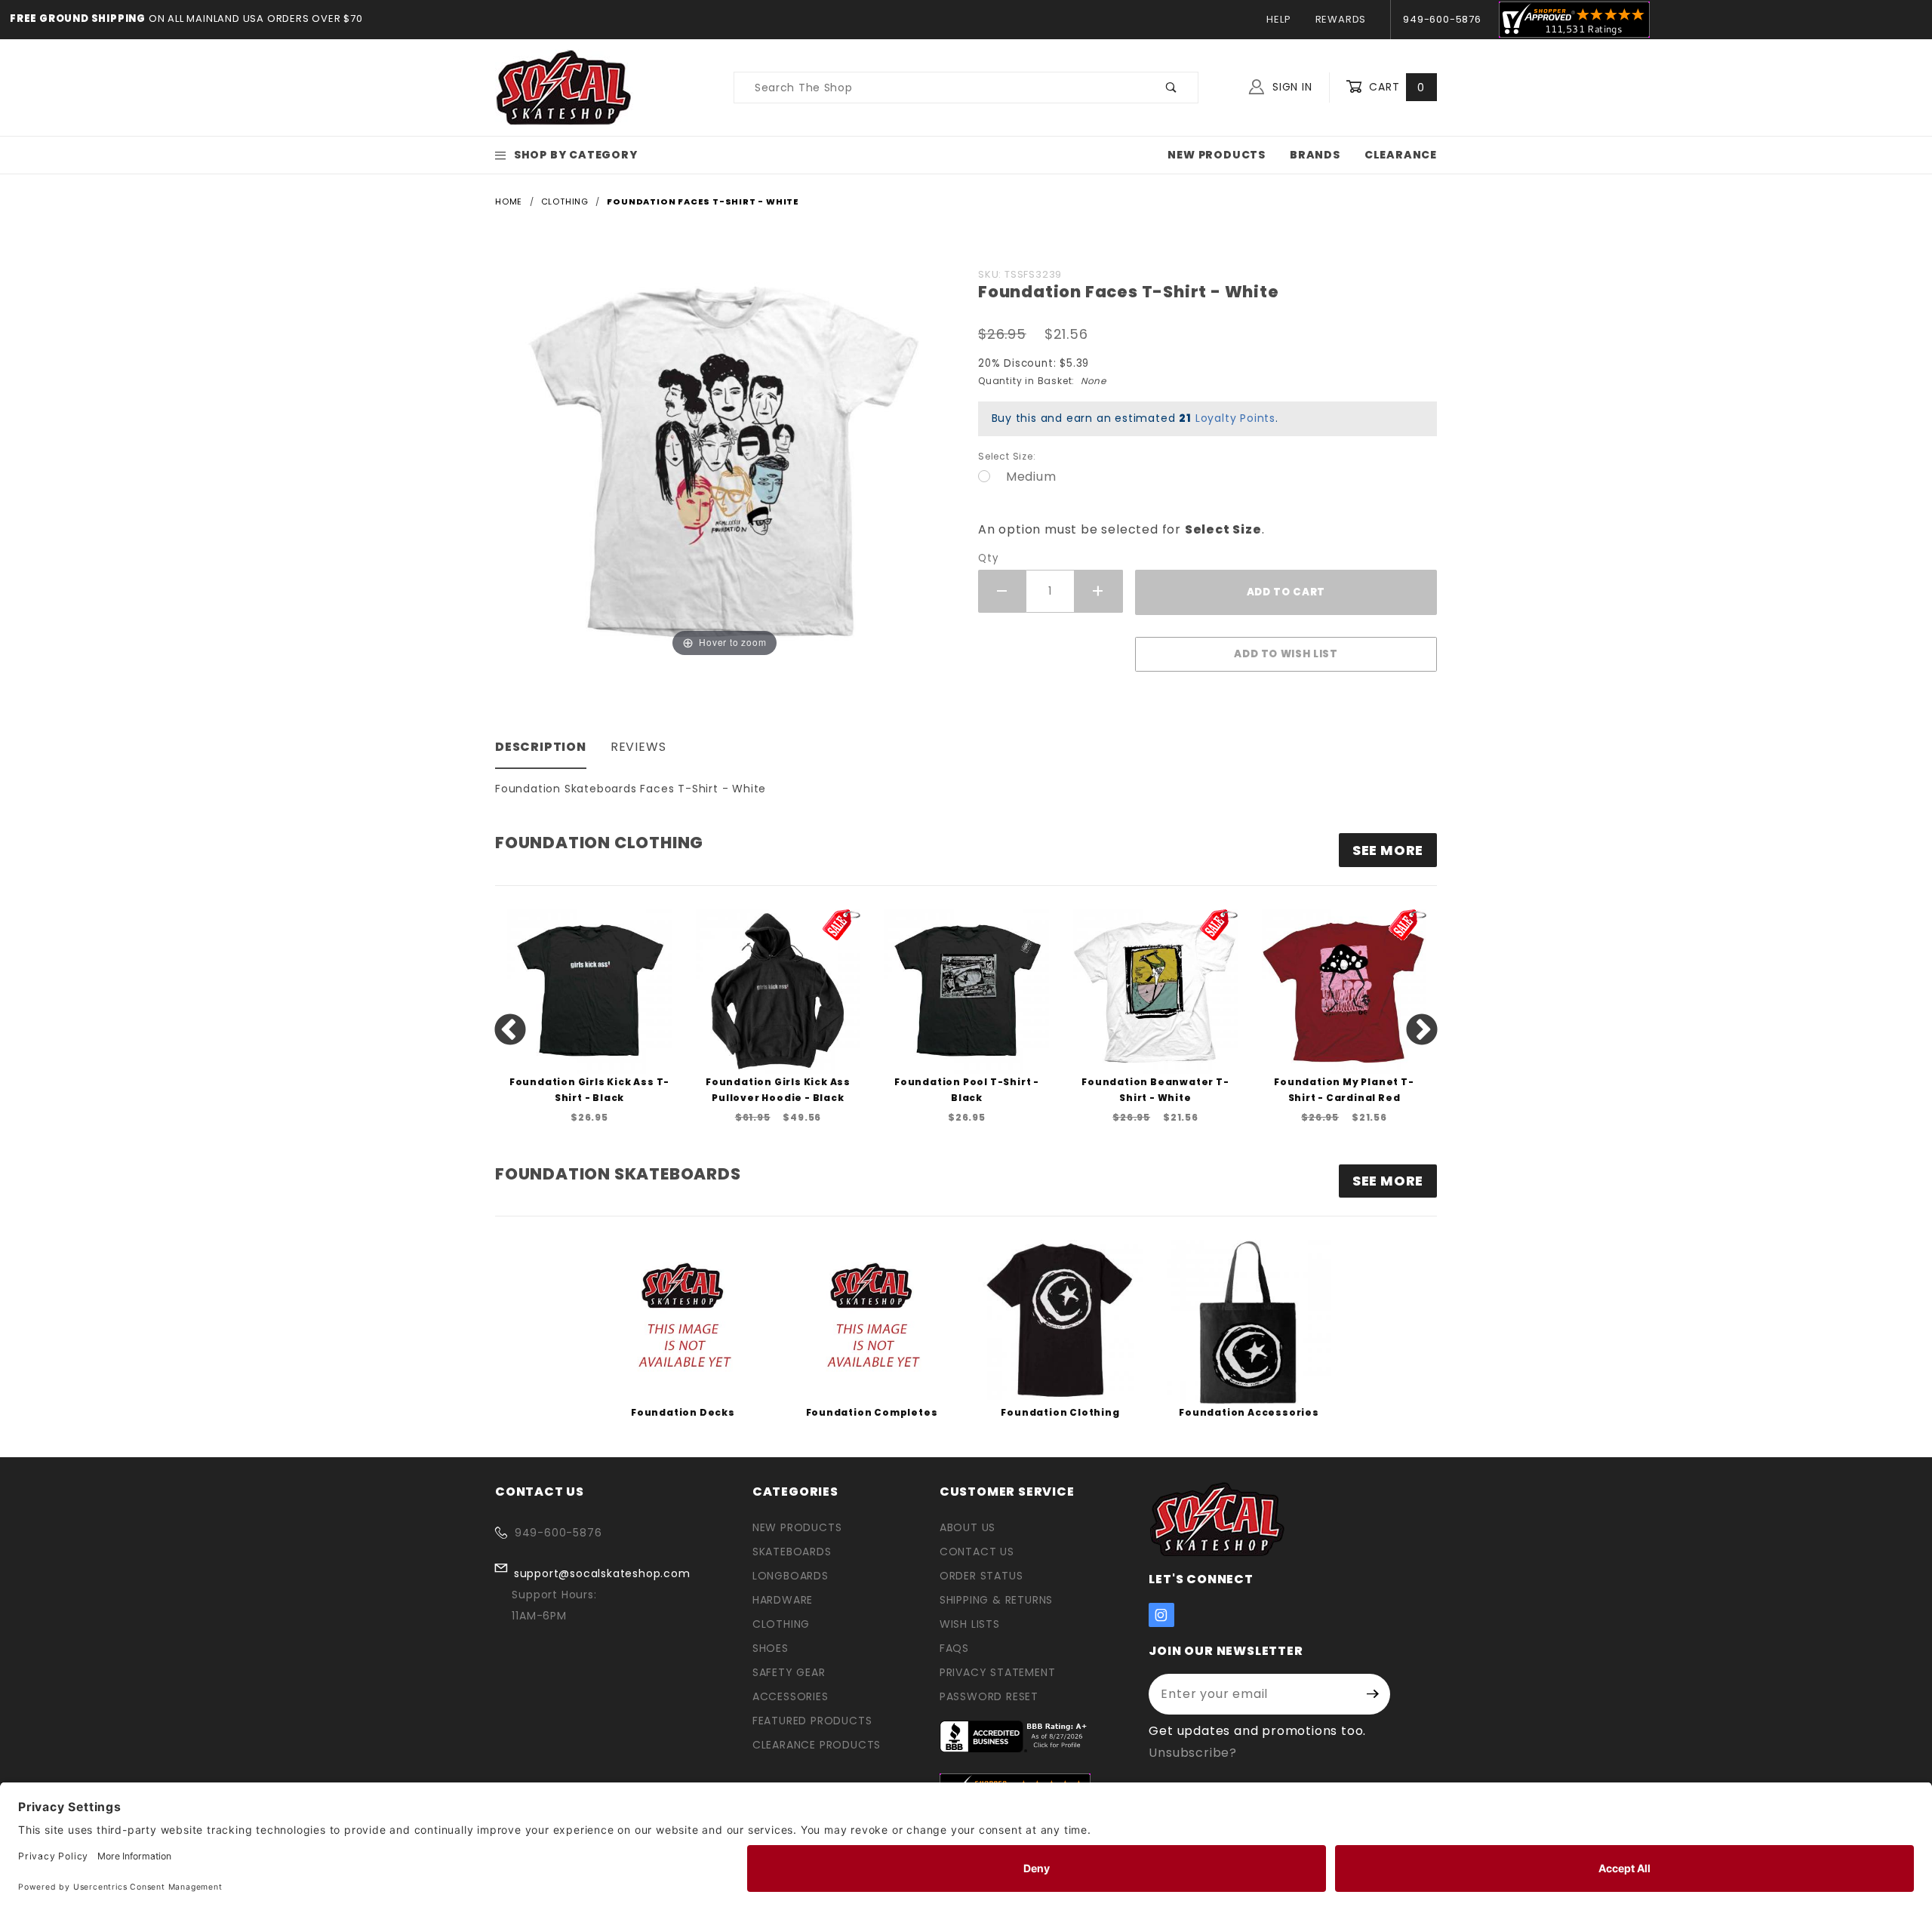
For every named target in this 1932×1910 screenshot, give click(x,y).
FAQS (954, 1648)
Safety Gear (789, 1672)
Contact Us (977, 1552)
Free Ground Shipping (78, 18)
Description (541, 747)
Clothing (781, 1624)
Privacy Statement (998, 1672)
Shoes (771, 1648)
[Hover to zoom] (724, 461)
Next (1422, 1031)
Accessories (791, 1696)
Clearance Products (817, 1745)
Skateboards (792, 1552)
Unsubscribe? (1193, 1753)
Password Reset (989, 1696)
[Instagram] (1161, 1615)
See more (1388, 850)
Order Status (981, 1576)
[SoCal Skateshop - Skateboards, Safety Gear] (564, 87)
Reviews (638, 747)
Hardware (783, 1600)
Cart (1395, 87)
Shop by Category (576, 155)
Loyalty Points (1235, 418)
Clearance (1401, 155)
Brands (1315, 155)
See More (1388, 1181)
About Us (968, 1527)
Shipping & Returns (996, 1600)
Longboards (791, 1576)
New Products (1217, 155)
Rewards (1341, 19)
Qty (988, 558)
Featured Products (812, 1721)
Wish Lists (970, 1624)
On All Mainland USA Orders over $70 (254, 18)
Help (1278, 19)
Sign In (1290, 87)
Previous (510, 1031)
